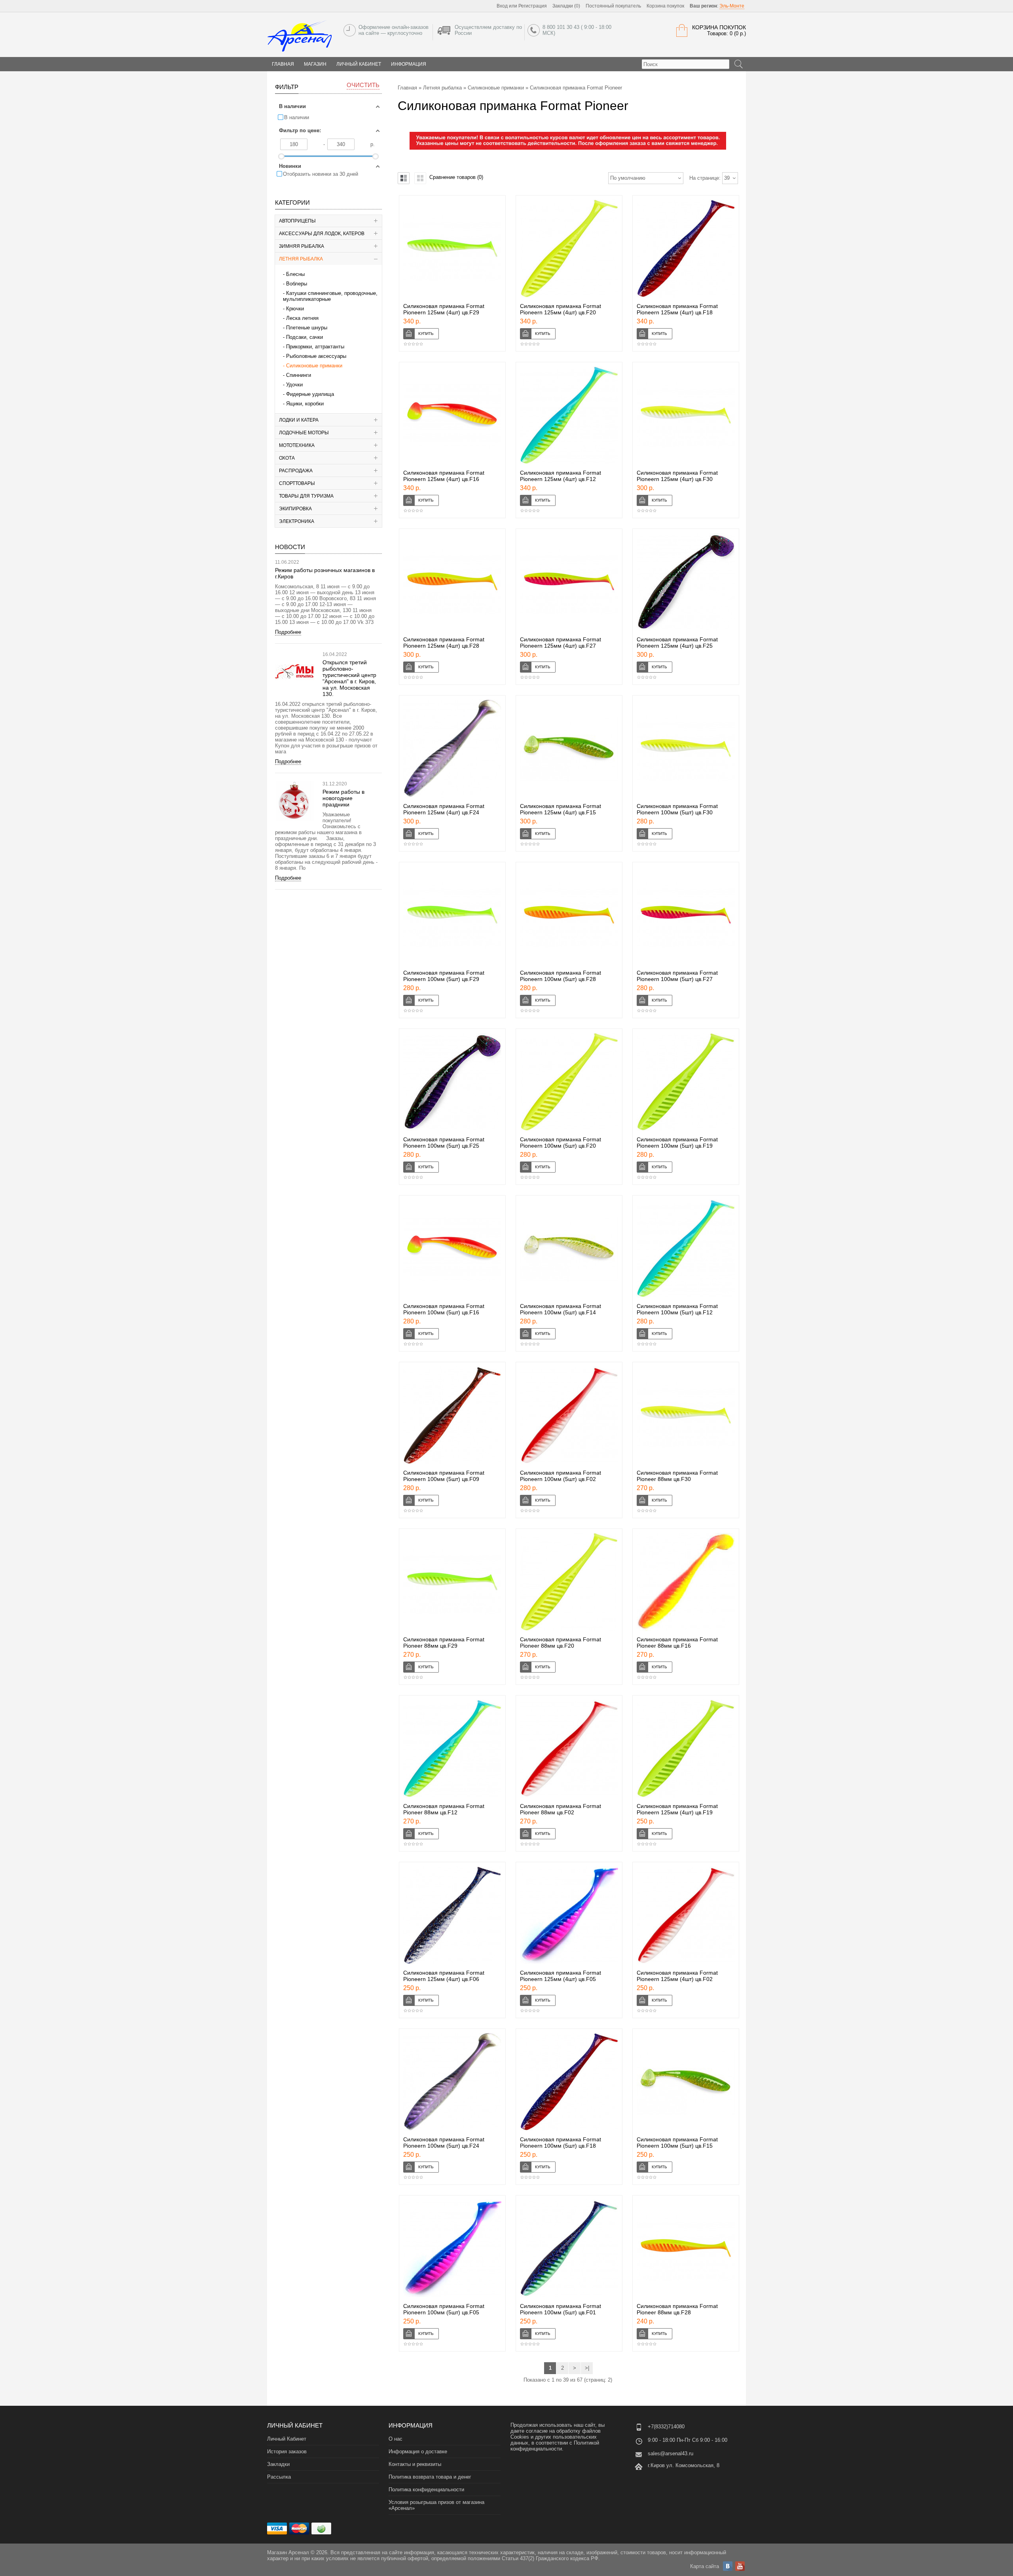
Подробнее (288, 632)
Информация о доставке (418, 2451)
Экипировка (295, 509)
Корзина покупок (665, 6)
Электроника (297, 521)
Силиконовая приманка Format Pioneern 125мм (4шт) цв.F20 (561, 309)
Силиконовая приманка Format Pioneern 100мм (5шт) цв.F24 (444, 2143)
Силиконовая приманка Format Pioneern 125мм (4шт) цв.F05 (561, 1976)
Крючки (295, 309)
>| (587, 2368)
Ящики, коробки (305, 404)
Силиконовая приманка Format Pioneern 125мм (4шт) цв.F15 (561, 809)
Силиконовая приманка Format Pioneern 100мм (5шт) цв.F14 (561, 1309)
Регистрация (533, 6)
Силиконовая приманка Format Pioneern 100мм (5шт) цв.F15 (677, 2143)
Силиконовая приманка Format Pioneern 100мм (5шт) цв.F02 (561, 1476)
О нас (396, 2439)
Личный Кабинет (359, 64)
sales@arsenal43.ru (671, 2453)
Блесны (295, 274)
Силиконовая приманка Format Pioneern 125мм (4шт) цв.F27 (561, 643)
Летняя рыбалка (301, 259)
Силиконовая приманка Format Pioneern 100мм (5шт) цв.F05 (444, 2309)
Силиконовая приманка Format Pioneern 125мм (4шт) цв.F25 (677, 643)
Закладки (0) (566, 6)
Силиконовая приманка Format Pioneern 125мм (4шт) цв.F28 (444, 643)
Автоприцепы (297, 221)
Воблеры (297, 284)
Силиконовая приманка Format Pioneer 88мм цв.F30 (677, 1476)
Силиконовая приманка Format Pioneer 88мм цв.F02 (561, 1809)
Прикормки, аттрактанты (315, 347)
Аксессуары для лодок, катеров (322, 234)
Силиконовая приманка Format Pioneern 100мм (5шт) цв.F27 (677, 976)
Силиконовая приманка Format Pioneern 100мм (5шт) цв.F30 (677, 809)
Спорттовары (297, 483)
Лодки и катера (299, 420)
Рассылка (279, 2477)
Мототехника (297, 445)
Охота (287, 458)
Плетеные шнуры (307, 328)
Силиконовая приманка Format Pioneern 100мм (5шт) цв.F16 (444, 1309)
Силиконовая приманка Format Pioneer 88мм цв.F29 (444, 1643)
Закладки (278, 2464)
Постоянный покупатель (613, 6)
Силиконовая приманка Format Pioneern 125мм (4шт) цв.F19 (677, 1809)
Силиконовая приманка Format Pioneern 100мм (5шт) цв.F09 (444, 1476)
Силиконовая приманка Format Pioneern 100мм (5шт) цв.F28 (561, 976)
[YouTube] (740, 2566)
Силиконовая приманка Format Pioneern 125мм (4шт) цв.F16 (444, 476)
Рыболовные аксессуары (316, 356)
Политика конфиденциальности (426, 2489)
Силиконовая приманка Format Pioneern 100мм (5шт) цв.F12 (677, 1309)
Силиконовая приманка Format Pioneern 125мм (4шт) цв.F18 (677, 309)
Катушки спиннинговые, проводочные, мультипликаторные (330, 296)
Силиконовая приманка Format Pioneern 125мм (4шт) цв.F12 (561, 476)
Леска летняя (302, 318)
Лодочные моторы (304, 433)
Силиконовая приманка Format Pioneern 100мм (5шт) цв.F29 (444, 976)
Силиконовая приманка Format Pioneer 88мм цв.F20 (561, 1643)
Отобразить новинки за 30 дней (321, 174)
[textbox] (686, 64)
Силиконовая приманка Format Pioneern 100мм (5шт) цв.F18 (561, 2143)
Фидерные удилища (310, 394)
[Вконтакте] (728, 2566)
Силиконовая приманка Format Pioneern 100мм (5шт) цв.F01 (561, 2309)
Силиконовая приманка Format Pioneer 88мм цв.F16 (677, 1643)
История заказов (287, 2451)
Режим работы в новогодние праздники (343, 798)
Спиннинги (299, 375)
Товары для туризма (306, 496)
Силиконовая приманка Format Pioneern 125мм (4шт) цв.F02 (677, 1976)
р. (373, 144)
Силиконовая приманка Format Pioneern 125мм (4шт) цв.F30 (677, 476)
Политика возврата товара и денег (430, 2477)
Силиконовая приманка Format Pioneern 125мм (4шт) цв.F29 (444, 309)
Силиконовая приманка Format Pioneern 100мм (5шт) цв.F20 (561, 1143)
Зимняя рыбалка (302, 246)
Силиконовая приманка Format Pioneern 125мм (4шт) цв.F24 (444, 809)
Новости (290, 547)
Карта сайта (705, 2566)
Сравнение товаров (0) (456, 177)
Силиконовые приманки (314, 366)
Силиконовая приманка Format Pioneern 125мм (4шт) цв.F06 (444, 1976)
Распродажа (296, 471)
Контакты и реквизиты (415, 2464)
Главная (407, 88)
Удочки (294, 385)
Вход (502, 6)
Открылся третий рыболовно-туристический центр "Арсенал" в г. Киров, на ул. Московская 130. (349, 678)
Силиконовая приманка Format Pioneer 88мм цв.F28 (677, 2309)
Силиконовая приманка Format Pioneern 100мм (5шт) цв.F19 (677, 1143)
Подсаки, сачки (304, 337)
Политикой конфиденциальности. (555, 2446)
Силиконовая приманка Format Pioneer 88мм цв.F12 (444, 1809)
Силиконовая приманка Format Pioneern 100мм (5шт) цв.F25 (444, 1143)
